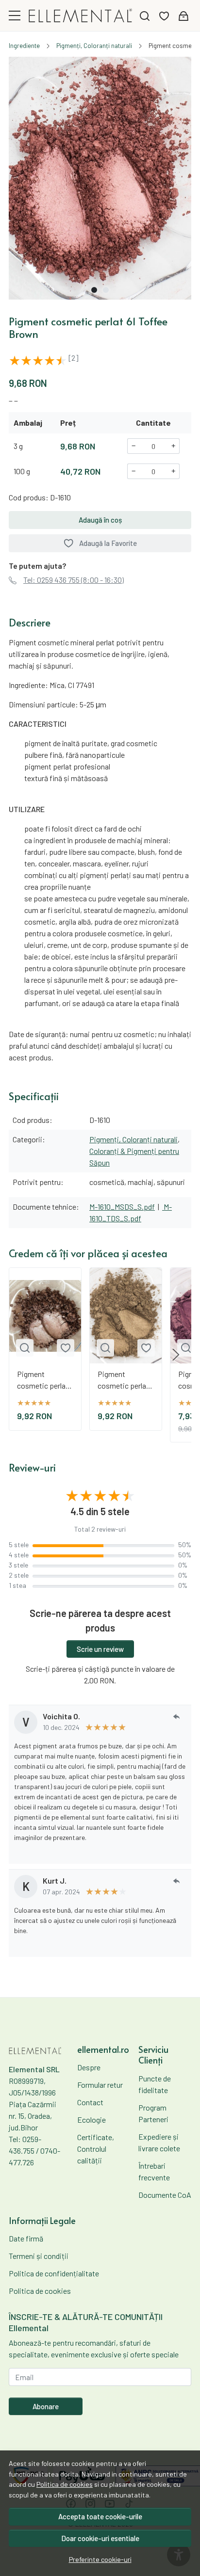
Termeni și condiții (39, 2256)
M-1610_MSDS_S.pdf (122, 1207)
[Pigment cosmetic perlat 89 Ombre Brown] (45, 1316)
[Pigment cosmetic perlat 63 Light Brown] (126, 1316)
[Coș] (183, 16)
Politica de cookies (65, 2484)
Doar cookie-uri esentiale (100, 2538)
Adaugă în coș (100, 520)
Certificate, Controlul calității (96, 2149)
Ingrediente (24, 46)
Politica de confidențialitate (54, 2273)
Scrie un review (100, 1649)
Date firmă (26, 2238)
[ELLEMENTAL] (81, 16)
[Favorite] (164, 16)
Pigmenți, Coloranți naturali (94, 46)
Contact (90, 2102)
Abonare (46, 2406)
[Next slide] (176, 1355)
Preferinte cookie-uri (100, 2559)
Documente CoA (165, 2195)
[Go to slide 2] (106, 290)
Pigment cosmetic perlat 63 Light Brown (123, 1380)
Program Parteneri (153, 2113)
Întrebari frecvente (154, 2171)
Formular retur (100, 2085)
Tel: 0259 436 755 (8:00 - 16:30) (74, 580)
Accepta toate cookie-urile (100, 2516)
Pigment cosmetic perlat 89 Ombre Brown (43, 1380)
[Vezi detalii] (25, 1348)
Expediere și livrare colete (159, 2142)
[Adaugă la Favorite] (66, 1348)
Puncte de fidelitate (155, 2084)
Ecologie (92, 2120)
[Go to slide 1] (94, 290)
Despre (89, 2067)
